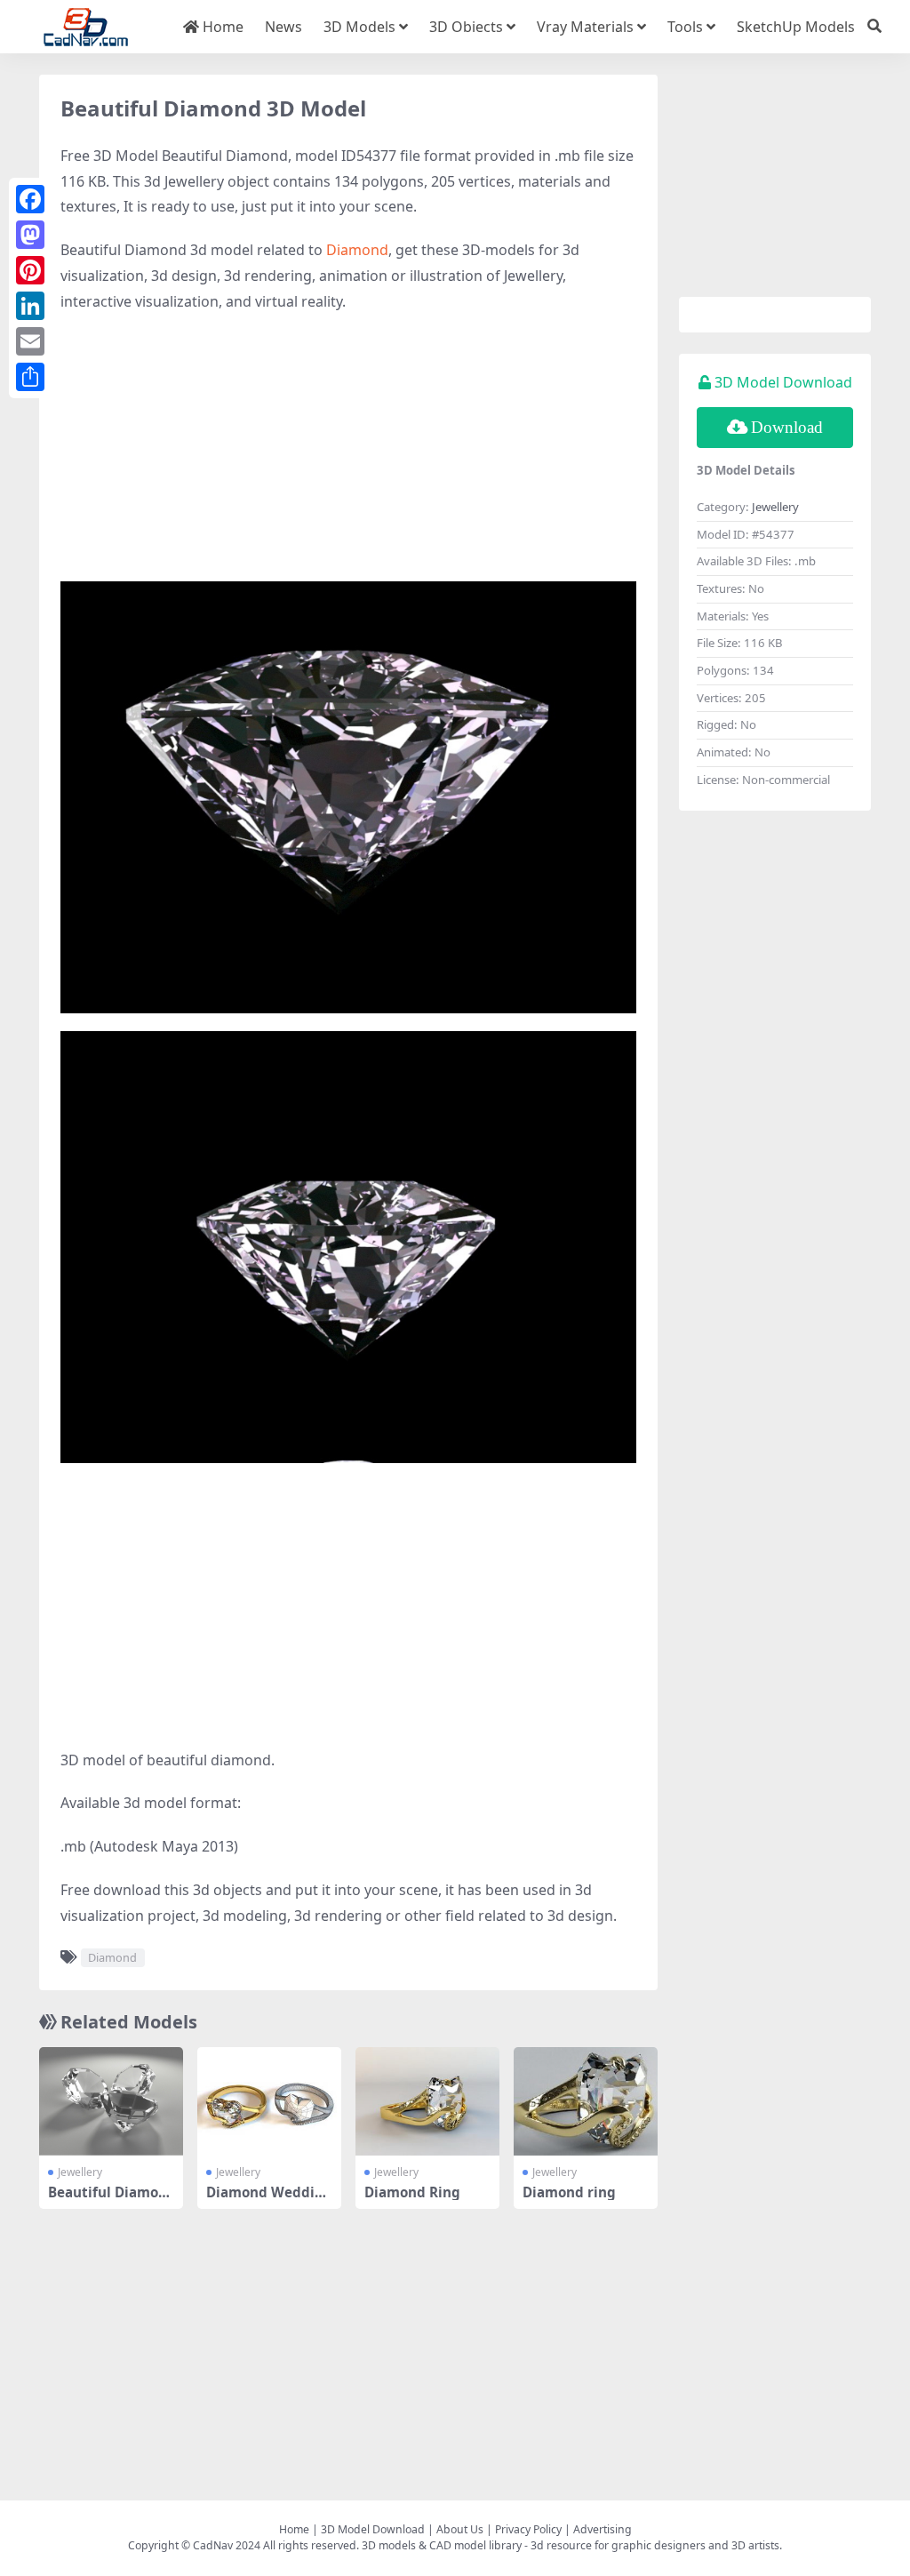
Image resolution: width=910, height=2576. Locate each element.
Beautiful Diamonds (108, 2200)
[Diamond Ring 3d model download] (427, 2101)
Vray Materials (585, 27)
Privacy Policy (528, 2529)
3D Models (359, 27)
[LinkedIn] (30, 306)
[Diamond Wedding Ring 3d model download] (269, 2101)
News (283, 27)
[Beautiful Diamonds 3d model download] (111, 2101)
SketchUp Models (796, 27)
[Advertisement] (348, 457)
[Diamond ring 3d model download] (586, 2101)
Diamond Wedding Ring (269, 2200)
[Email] (30, 341)
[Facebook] (30, 199)
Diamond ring (569, 2192)
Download (787, 427)
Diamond (357, 250)
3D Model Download (373, 2529)
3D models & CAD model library (442, 2545)
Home (221, 27)
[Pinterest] (30, 270)
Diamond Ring (412, 2192)
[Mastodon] (30, 235)
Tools (685, 27)
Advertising (603, 2529)
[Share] (30, 377)
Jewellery (80, 2172)
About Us (460, 2529)
